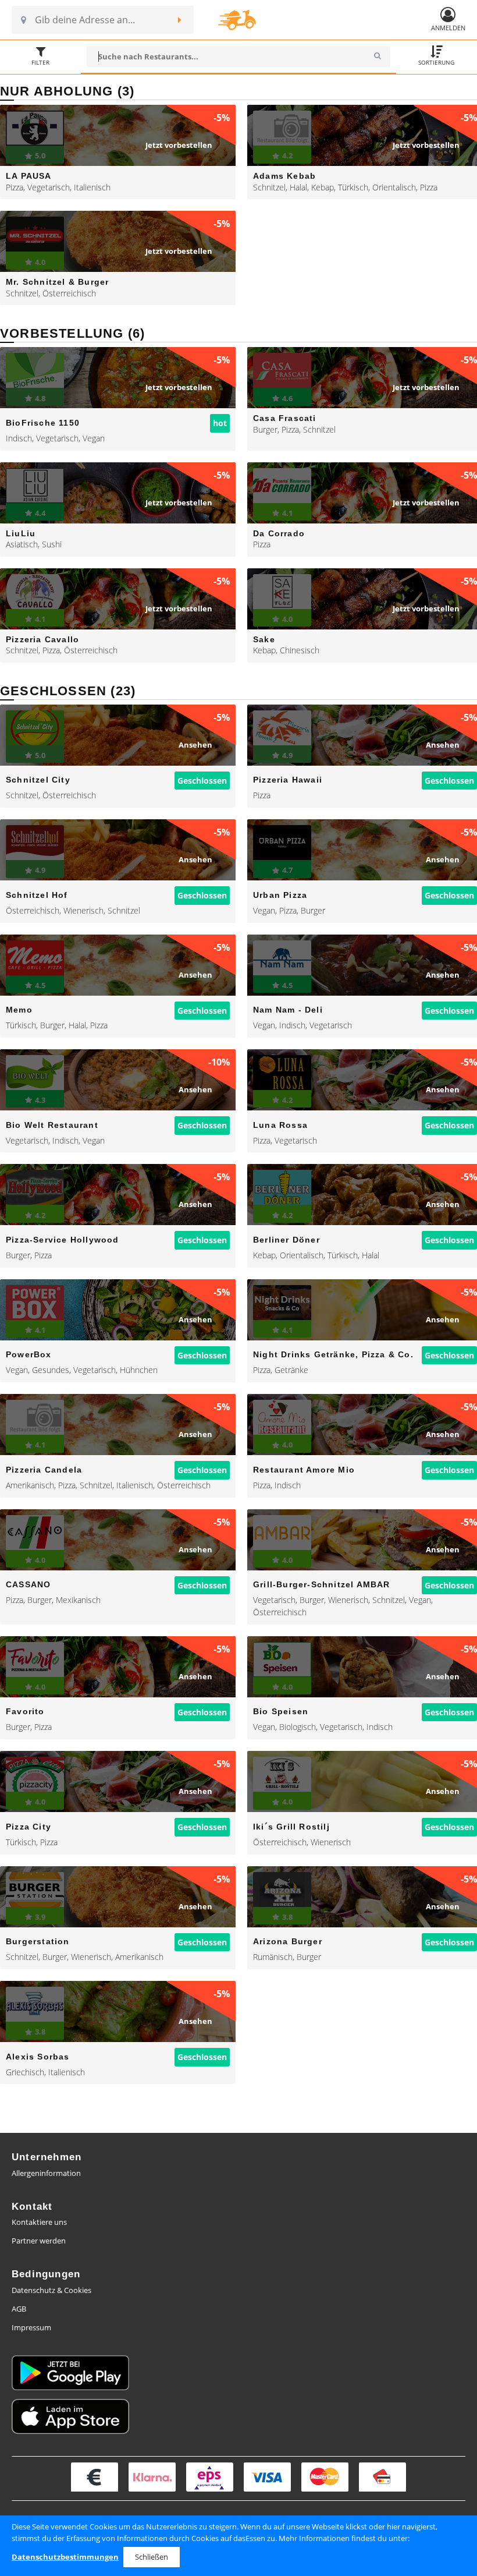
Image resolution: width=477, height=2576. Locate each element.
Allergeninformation (46, 2173)
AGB (19, 2309)
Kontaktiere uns (39, 2222)
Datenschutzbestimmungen (65, 2557)
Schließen (152, 2557)
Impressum (31, 2327)
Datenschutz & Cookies (51, 2290)
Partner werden (39, 2241)
